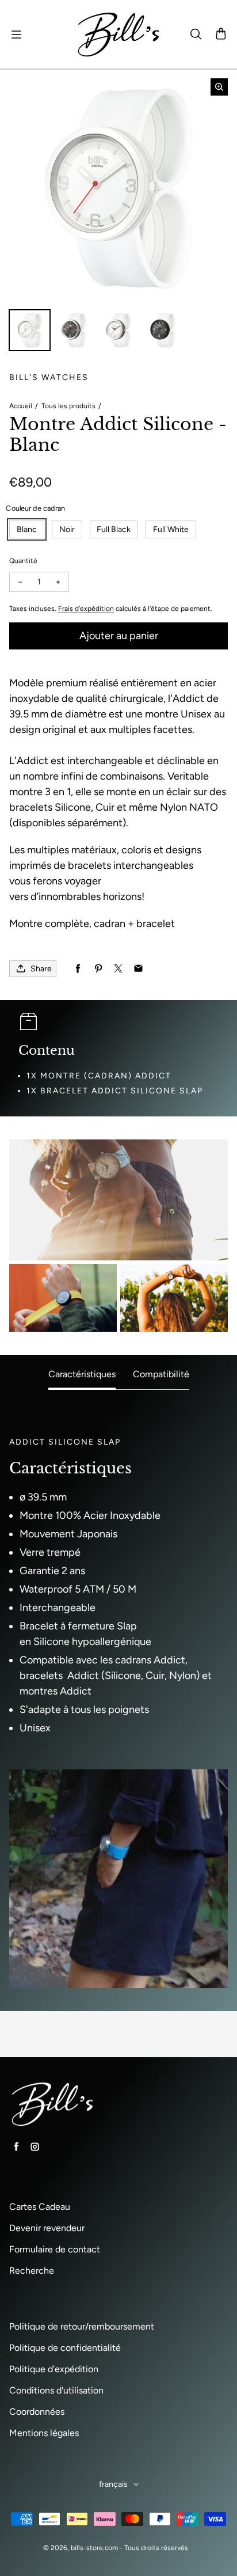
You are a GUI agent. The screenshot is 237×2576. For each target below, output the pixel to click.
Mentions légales (44, 2433)
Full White (171, 529)
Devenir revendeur (47, 2228)
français (113, 2484)
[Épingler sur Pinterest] (98, 969)
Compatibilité (161, 1374)
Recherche (32, 2271)
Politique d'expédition (54, 2369)
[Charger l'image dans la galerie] (30, 330)
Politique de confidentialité (65, 2348)
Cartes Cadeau (40, 2207)
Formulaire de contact (55, 2249)
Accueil (21, 406)
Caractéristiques (82, 1374)
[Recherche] (196, 35)
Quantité (23, 561)
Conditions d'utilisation (56, 2390)
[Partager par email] (138, 969)
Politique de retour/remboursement (82, 2326)
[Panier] (221, 35)
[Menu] (16, 35)
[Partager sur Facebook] (78, 969)
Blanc (27, 529)
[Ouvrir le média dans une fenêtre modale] (219, 87)
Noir (67, 529)
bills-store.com (94, 2548)
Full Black (114, 529)
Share (41, 969)
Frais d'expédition (86, 609)
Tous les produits (68, 406)
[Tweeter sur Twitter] (118, 969)
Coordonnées (37, 2412)
